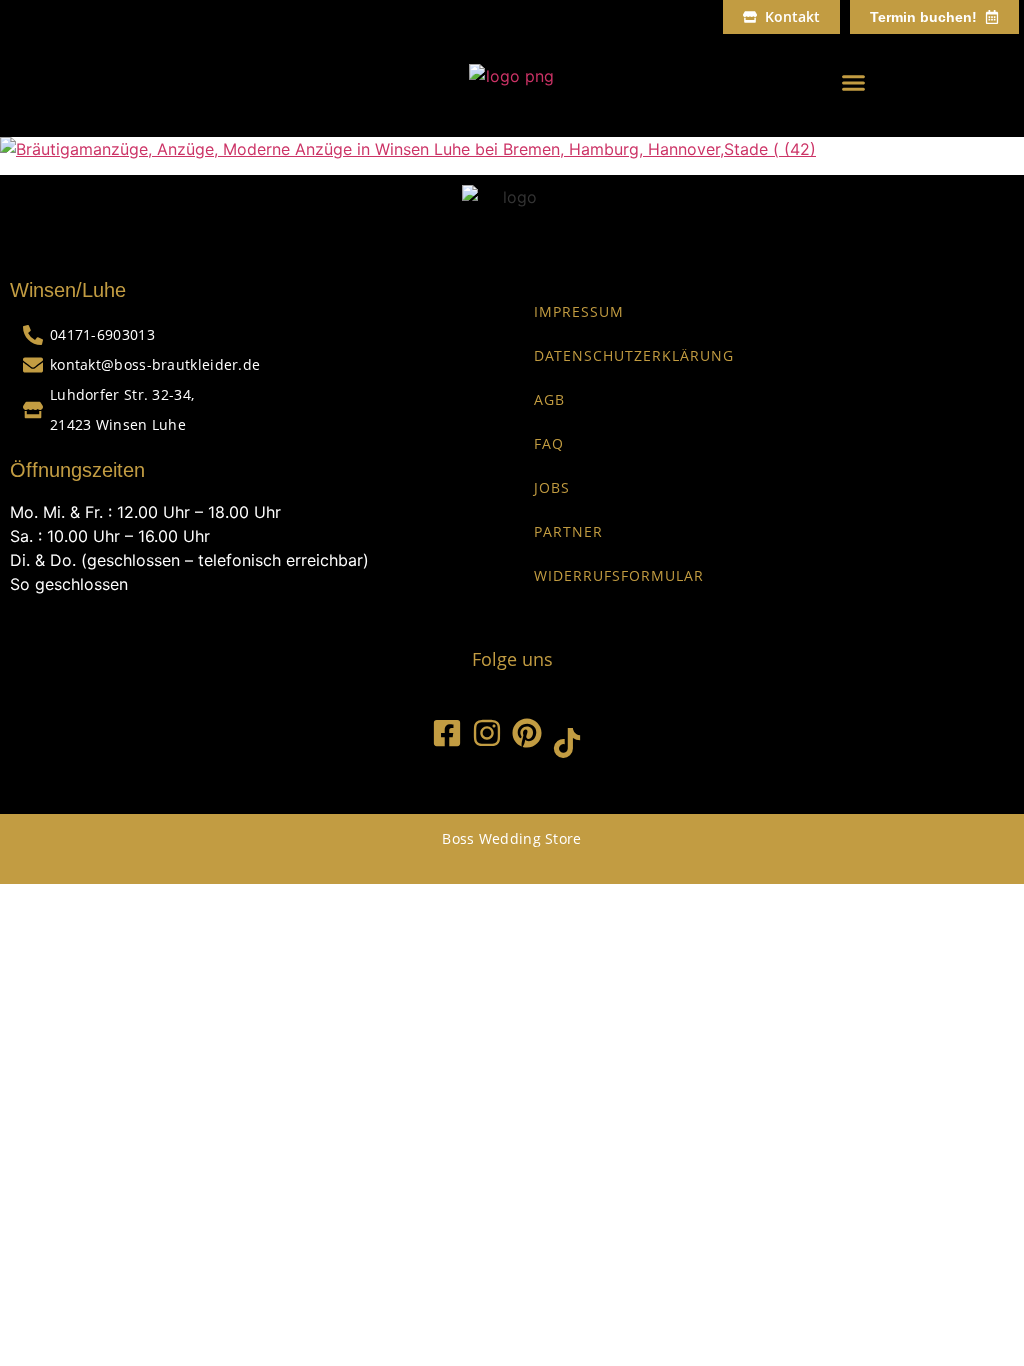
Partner (568, 531)
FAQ (549, 443)
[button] (853, 83)
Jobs (552, 487)
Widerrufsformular (619, 575)
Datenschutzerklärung (634, 355)
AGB (549, 399)
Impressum (579, 311)
